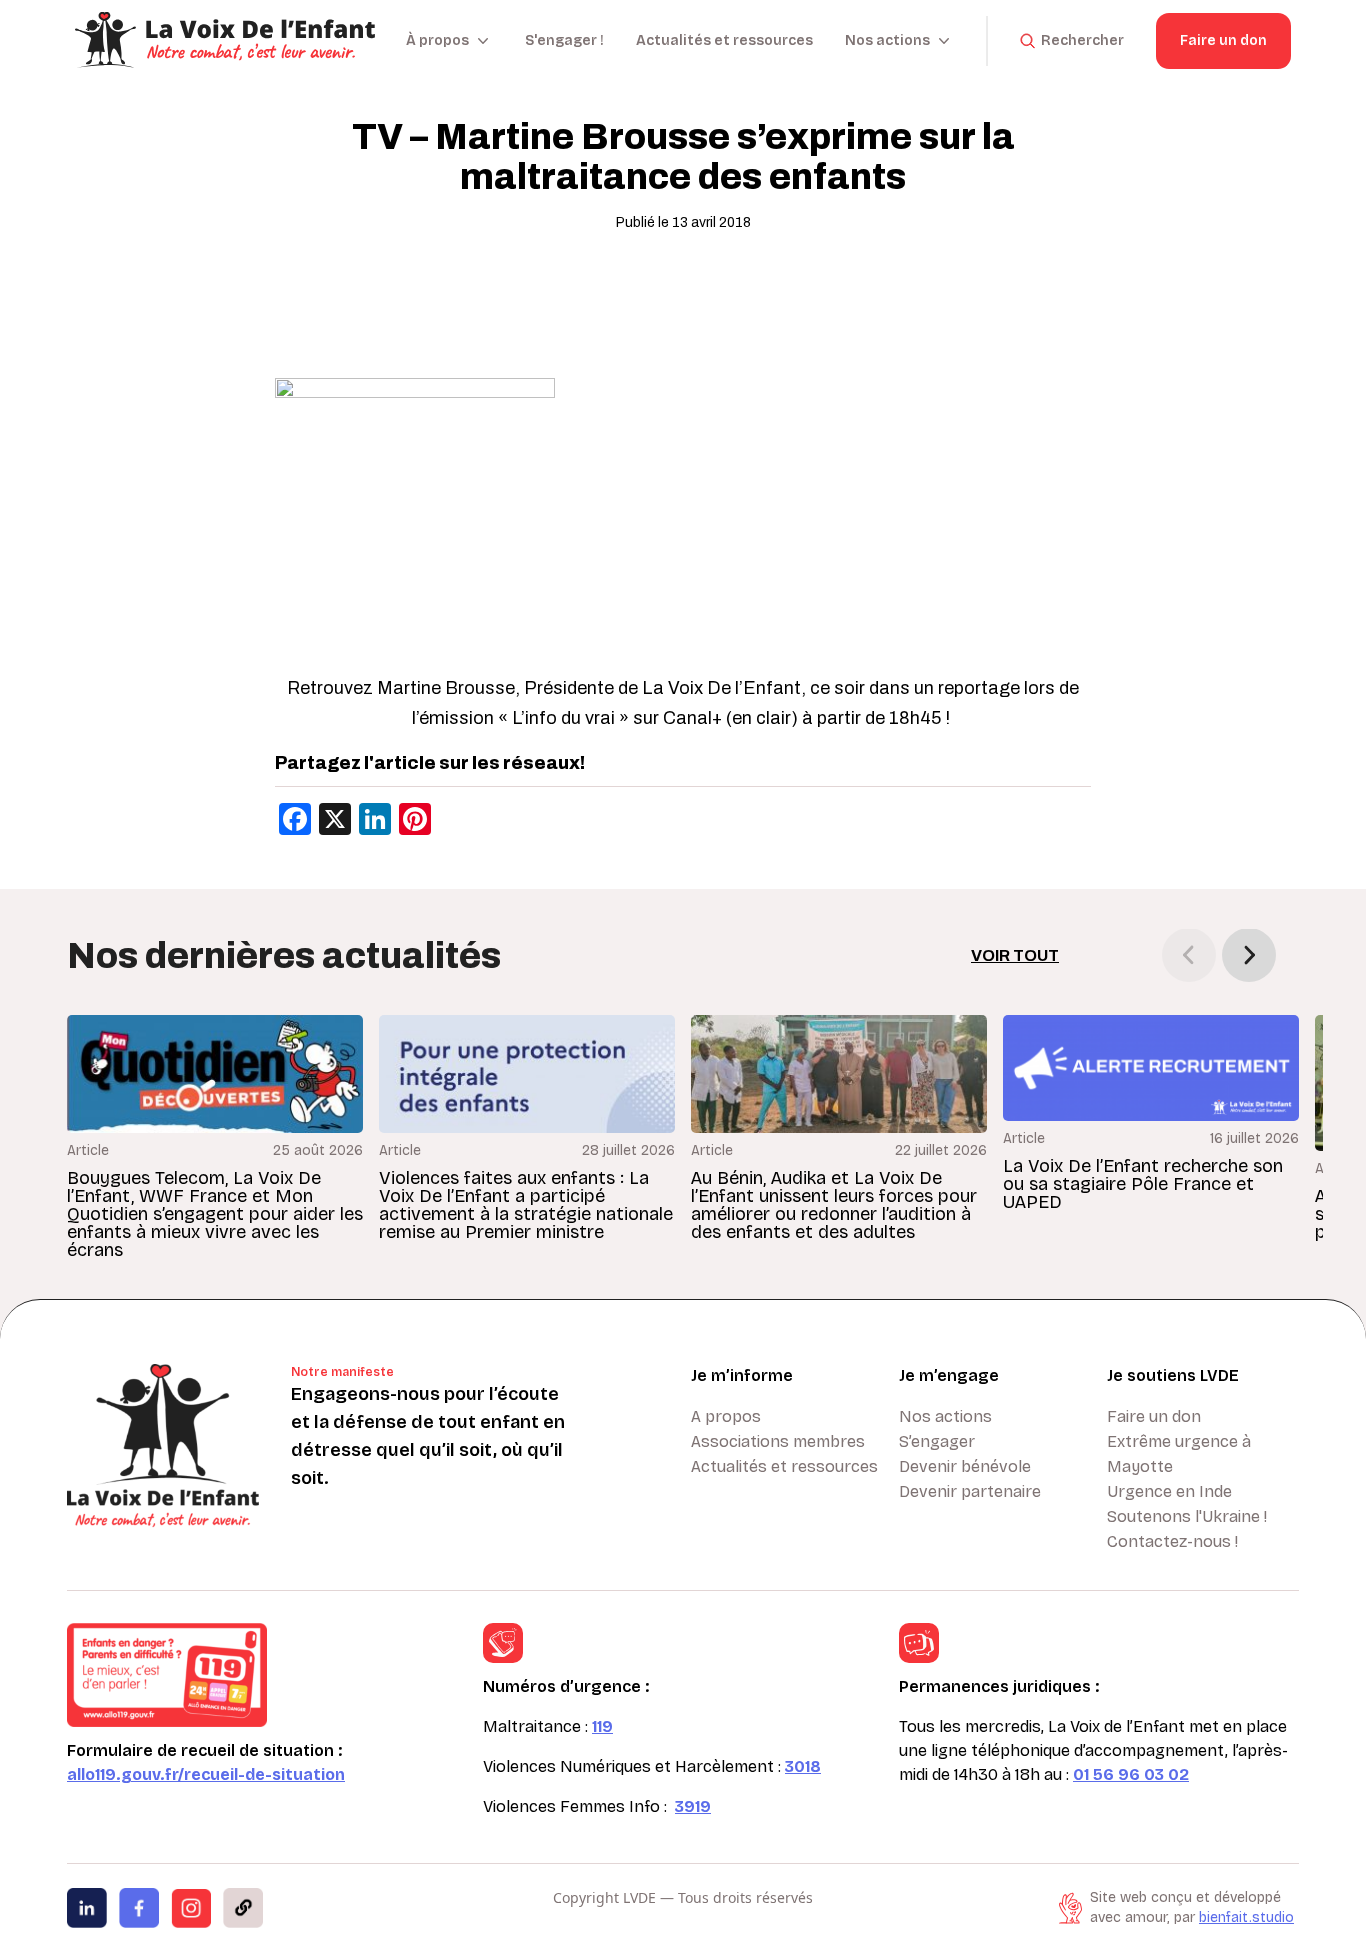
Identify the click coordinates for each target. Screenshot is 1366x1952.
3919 (693, 1806)
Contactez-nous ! (1172, 1541)
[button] (1249, 955)
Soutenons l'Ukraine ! (1187, 1516)
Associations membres (778, 1441)
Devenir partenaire (970, 1491)
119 (602, 1726)
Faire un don (1223, 40)
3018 (803, 1766)
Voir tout (1015, 955)
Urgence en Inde (1169, 1491)
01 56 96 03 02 (1131, 1774)
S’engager (937, 1441)
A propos (726, 1416)
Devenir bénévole (965, 1466)
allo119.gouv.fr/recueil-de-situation (206, 1774)
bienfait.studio (1246, 1917)
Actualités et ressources (724, 40)
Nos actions (945, 1416)
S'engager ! (564, 40)
